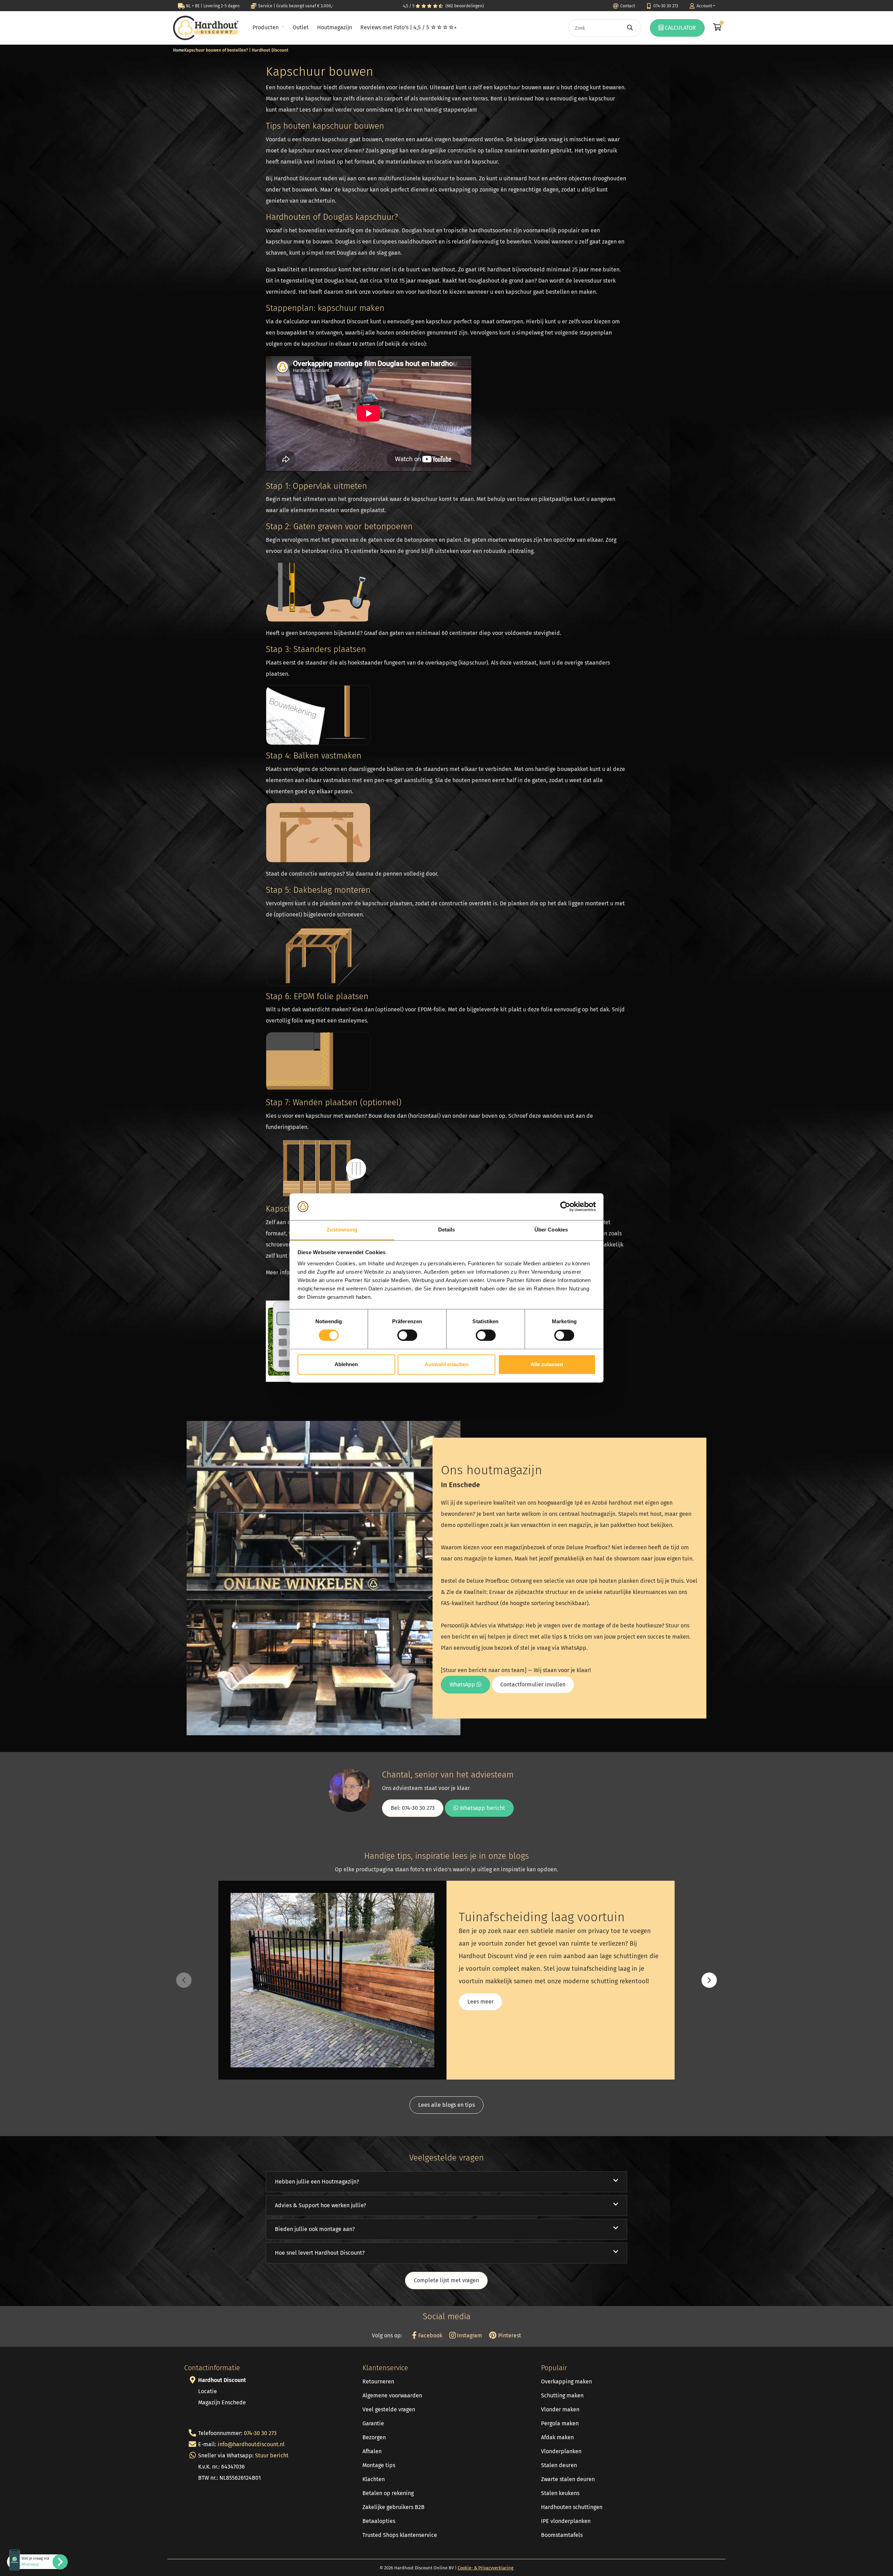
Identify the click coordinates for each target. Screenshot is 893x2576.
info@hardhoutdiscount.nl (251, 2444)
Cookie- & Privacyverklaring (486, 2568)
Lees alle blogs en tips (446, 2105)
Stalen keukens (560, 2493)
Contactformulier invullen (533, 1684)
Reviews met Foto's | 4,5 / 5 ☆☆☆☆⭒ (408, 27)
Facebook (429, 2335)
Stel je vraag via (35, 2561)
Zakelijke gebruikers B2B (393, 2507)
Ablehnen (346, 1364)
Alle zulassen (547, 1364)
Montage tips (379, 2465)
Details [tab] (447, 1230)
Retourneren (378, 2382)
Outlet (301, 27)
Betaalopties (379, 2521)
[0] (716, 28)
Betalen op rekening (388, 2493)
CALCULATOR (680, 28)
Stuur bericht (272, 2455)
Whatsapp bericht (482, 1808)
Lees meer (481, 2002)
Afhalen (372, 2451)
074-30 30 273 (260, 2433)
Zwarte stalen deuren (568, 2479)
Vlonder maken (560, 2409)
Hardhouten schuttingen (572, 2507)
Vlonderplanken (561, 2451)
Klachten (374, 2479)
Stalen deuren (559, 2465)
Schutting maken (562, 2395)
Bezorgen (374, 2437)
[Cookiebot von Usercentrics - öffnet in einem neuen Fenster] (565, 1207)
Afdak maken (557, 2437)
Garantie (373, 2423)
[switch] (407, 1335)
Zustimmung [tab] (342, 1230)
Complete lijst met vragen (446, 2280)
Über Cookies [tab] (551, 1230)
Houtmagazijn (335, 27)
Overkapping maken (566, 2382)
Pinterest (509, 2335)
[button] (709, 1980)
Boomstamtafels (562, 2535)
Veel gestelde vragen (389, 2409)
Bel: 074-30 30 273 (413, 1808)
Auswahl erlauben (446, 1364)
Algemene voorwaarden (392, 2395)
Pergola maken (560, 2423)
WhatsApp (463, 1684)
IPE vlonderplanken (566, 2521)
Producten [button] (266, 27)
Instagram (469, 2335)
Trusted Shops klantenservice (400, 2535)
